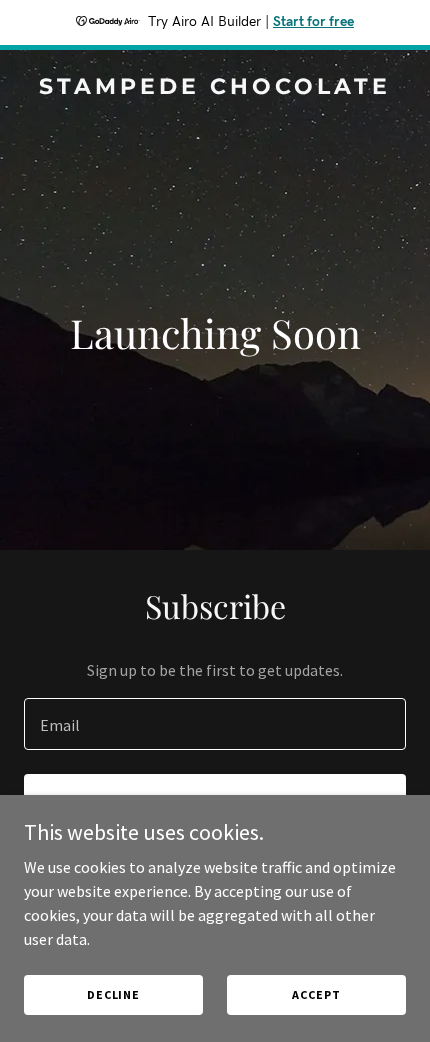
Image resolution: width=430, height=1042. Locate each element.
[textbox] (215, 724)
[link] (215, 88)
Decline (113, 994)
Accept (316, 994)
